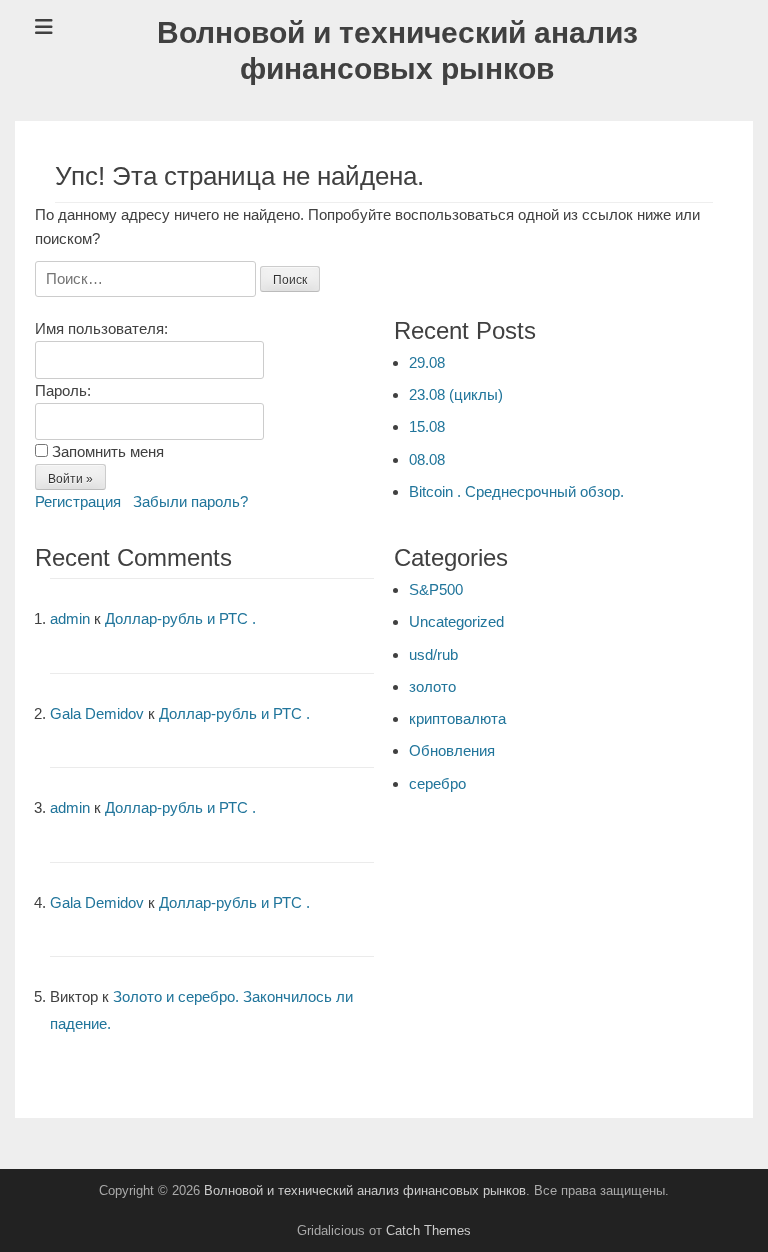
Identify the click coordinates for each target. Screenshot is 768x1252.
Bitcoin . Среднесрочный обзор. (516, 491)
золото (432, 686)
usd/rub (433, 654)
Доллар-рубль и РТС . (180, 618)
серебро (437, 783)
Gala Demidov (97, 713)
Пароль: (63, 390)
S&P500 (436, 589)
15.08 (427, 426)
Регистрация (78, 501)
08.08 (427, 459)
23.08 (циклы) (456, 394)
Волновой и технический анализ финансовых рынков (365, 1190)
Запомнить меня (108, 451)
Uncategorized (456, 621)
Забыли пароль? (190, 501)
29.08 (427, 362)
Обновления (452, 750)
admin (70, 618)
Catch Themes (428, 1230)
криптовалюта (457, 718)
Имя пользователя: (101, 328)
